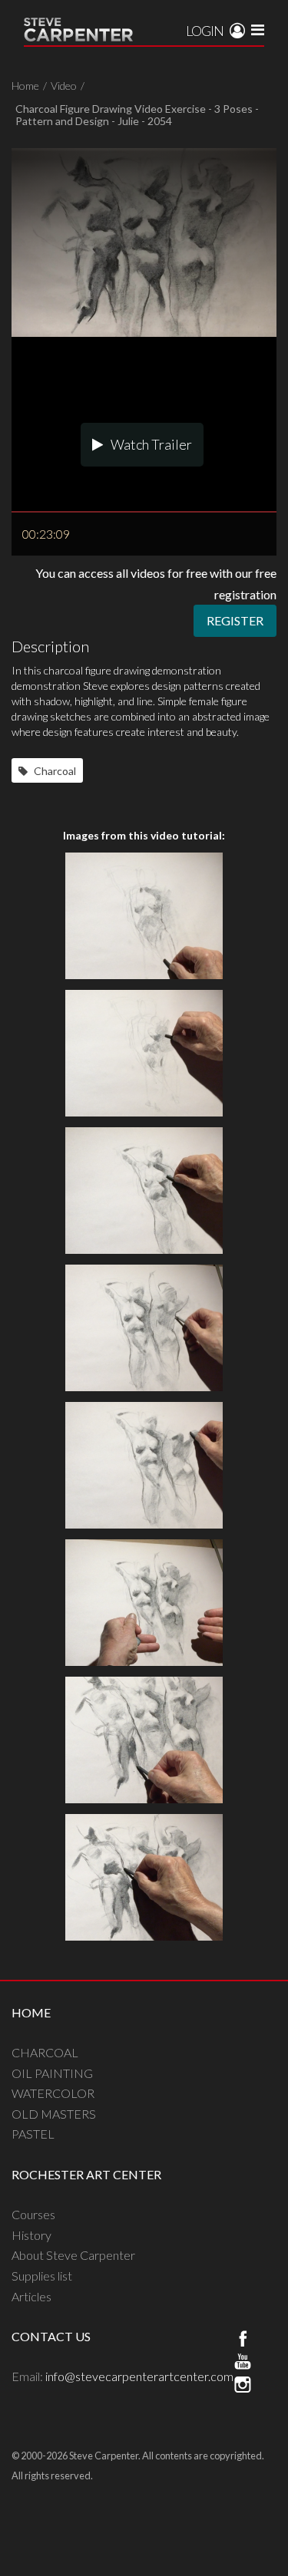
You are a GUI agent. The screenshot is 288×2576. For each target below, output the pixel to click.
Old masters (54, 2114)
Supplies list (42, 2276)
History (31, 2235)
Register (235, 620)
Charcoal (54, 771)
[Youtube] (243, 2363)
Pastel (33, 2134)
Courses (33, 2214)
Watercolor (53, 2093)
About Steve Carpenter (73, 2255)
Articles (31, 2296)
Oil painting (52, 2073)
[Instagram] (243, 2386)
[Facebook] (243, 2340)
